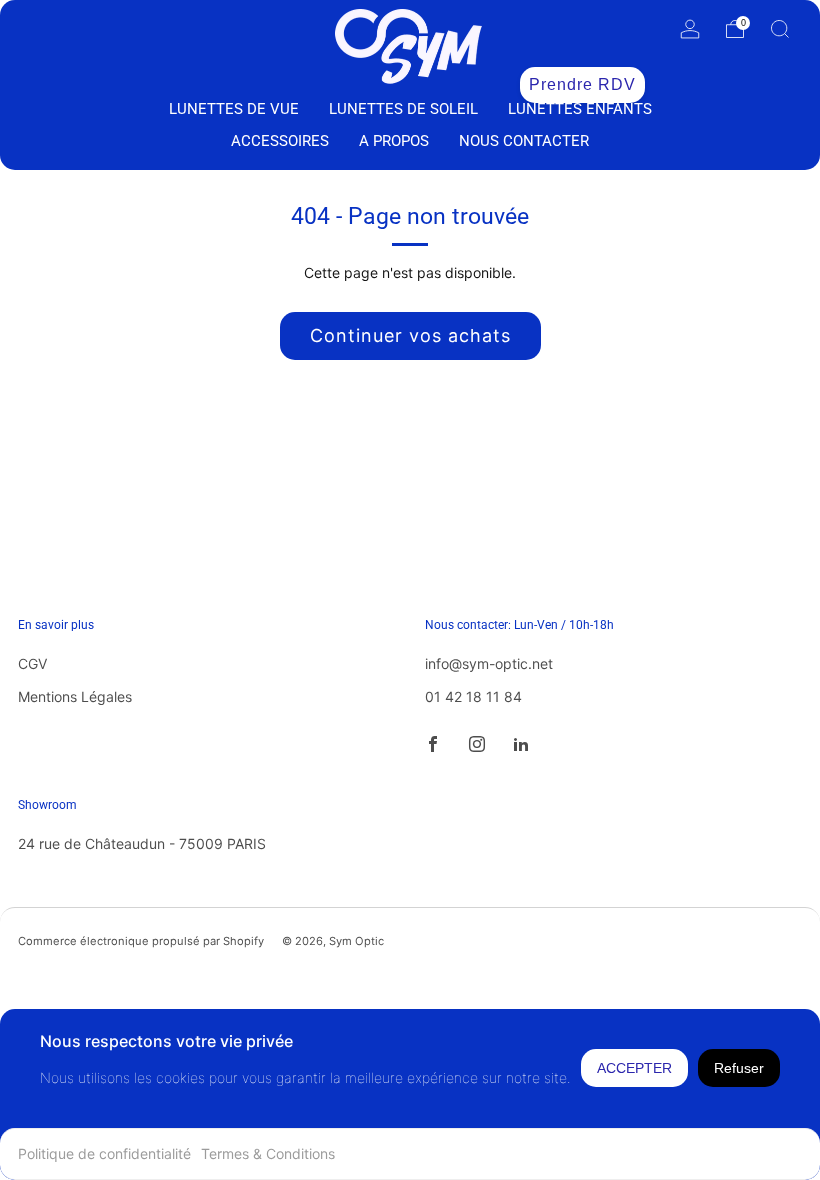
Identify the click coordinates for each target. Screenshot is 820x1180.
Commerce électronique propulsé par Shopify (141, 941)
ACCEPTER (634, 1068)
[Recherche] (780, 29)
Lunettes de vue (234, 109)
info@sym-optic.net (489, 663)
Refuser (739, 1068)
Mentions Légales (75, 696)
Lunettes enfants (580, 109)
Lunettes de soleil (403, 109)
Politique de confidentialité (104, 1153)
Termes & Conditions (268, 1153)
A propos (394, 141)
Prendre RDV (582, 84)
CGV (32, 663)
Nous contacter (524, 141)
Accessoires (280, 141)
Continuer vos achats (410, 335)
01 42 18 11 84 (473, 696)
